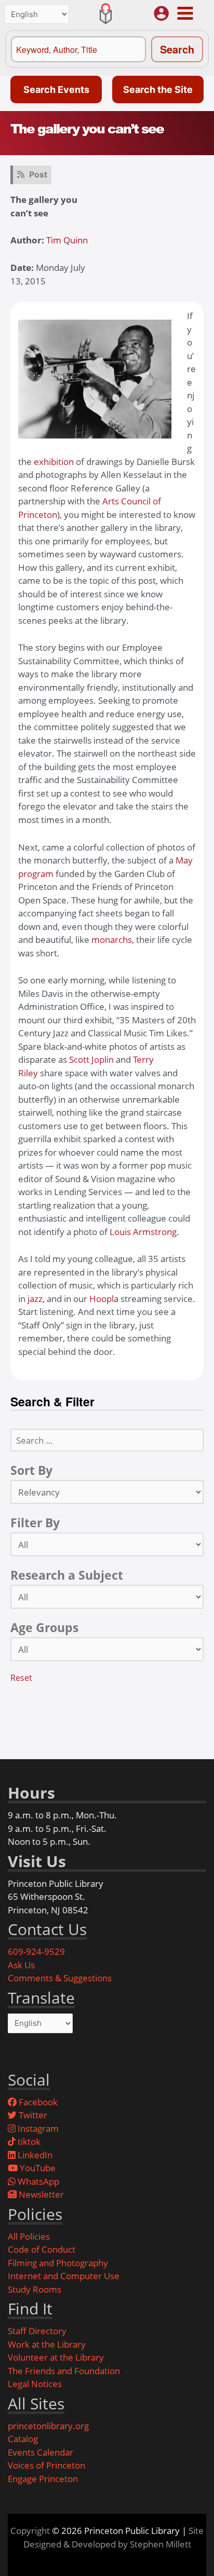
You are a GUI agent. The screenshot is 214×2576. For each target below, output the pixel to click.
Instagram (37, 2128)
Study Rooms (35, 2289)
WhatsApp (37, 2181)
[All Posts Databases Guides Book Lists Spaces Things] (107, 1544)
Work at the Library (47, 2344)
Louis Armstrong (143, 1232)
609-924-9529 (36, 1951)
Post (38, 174)
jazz (35, 1299)
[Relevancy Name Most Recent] (107, 1492)
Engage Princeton (43, 2479)
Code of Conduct (42, 2249)
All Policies (29, 2236)
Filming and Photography (58, 2263)
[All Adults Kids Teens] (107, 1649)
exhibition (55, 462)
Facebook (37, 2102)
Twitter (32, 2115)
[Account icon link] (161, 13)
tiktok (28, 2141)
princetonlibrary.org (48, 2426)
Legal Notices (35, 2384)
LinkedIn (34, 2155)
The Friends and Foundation (64, 2371)
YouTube (37, 2168)
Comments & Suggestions (60, 1978)
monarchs (112, 940)
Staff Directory (37, 2331)
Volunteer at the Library (56, 2357)
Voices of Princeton (46, 2465)
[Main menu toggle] (185, 13)
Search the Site (158, 90)
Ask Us (21, 1965)
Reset (21, 1678)
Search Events (56, 90)
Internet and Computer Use (64, 2276)
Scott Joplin (92, 1059)
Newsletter (40, 2194)
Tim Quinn (67, 240)
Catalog (23, 2439)
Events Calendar (41, 2452)
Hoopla (104, 1299)
